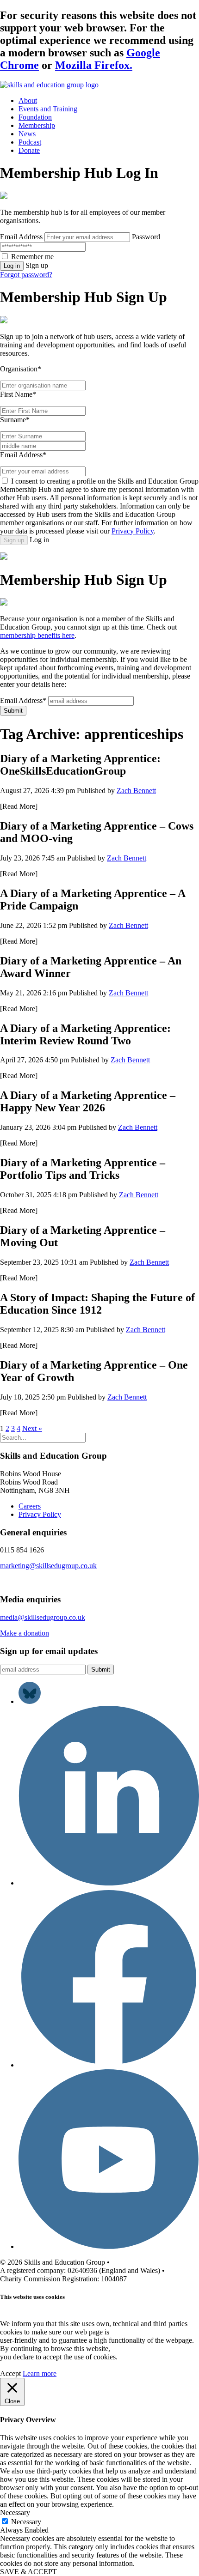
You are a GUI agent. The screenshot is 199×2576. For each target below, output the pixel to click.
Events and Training (48, 109)
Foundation (35, 117)
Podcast (30, 142)
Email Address (21, 237)
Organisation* (21, 369)
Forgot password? (26, 275)
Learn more (40, 2373)
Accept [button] (10, 2373)
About (28, 100)
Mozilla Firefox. (94, 65)
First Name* (18, 394)
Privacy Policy (133, 531)
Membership (37, 125)
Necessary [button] (15, 2512)
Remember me (32, 257)
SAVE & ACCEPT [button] (28, 2572)
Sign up (14, 540)
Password (146, 237)
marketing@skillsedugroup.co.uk (48, 1566)
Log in (12, 266)
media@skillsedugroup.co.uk (43, 1617)
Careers (30, 1506)
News (27, 134)
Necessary (26, 2522)
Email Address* (23, 455)
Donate (29, 150)
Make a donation (25, 1633)
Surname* (15, 420)
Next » (32, 1428)
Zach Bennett (136, 791)
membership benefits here (37, 635)
